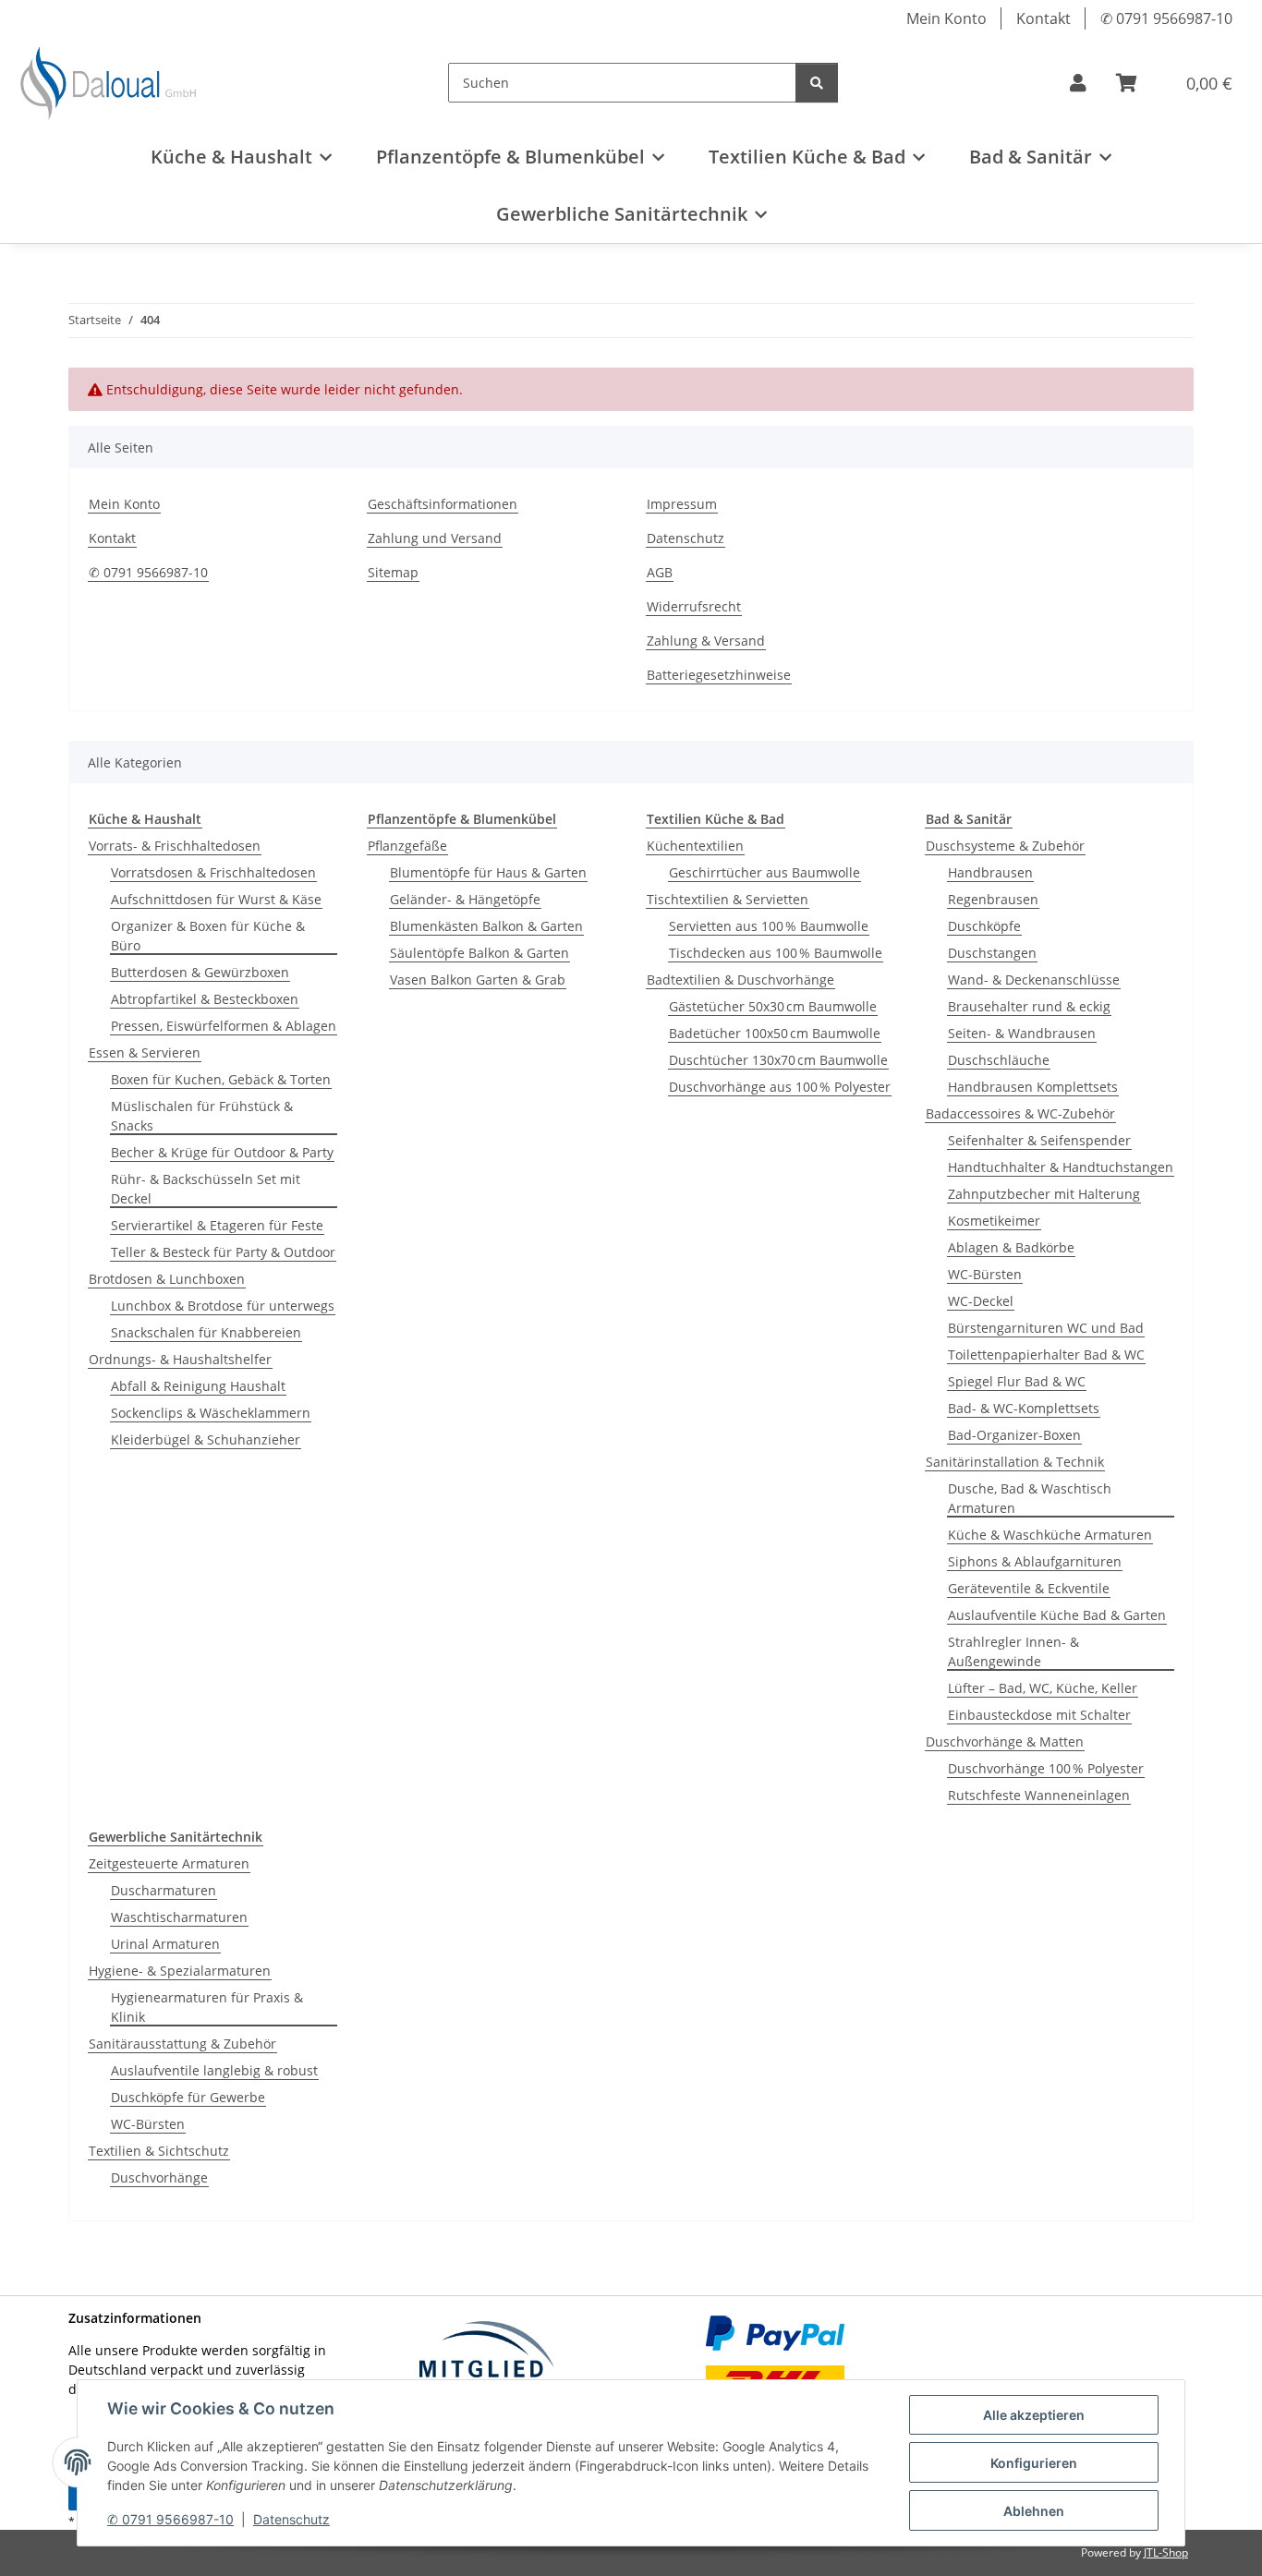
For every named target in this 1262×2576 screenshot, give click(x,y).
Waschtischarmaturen (179, 1917)
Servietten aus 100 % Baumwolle (769, 926)
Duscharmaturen (164, 1890)
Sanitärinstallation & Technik (1015, 1462)
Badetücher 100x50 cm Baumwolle (775, 1033)
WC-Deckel (981, 1301)
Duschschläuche (999, 1060)
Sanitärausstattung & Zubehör (182, 2044)
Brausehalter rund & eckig (1029, 1006)
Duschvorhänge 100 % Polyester (1046, 1768)
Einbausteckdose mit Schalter (1039, 1715)
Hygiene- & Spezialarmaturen (180, 1971)
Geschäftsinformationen (443, 504)
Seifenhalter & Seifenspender (1039, 1140)
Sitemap (393, 572)
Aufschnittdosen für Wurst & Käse (216, 899)
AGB (660, 572)
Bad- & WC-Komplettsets (1024, 1408)
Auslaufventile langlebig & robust (214, 2070)
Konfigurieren (1034, 2463)
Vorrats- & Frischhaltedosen (175, 846)
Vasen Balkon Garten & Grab (478, 980)
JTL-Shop (1166, 2552)
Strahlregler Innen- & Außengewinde (1013, 1651)
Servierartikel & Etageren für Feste (217, 1225)
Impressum (682, 504)
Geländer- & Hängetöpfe (465, 899)
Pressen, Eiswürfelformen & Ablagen (224, 1026)
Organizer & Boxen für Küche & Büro (208, 936)
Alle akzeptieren (1034, 2415)
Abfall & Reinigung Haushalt (198, 1386)
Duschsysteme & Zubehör (1005, 846)
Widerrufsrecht (694, 606)
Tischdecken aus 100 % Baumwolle (776, 953)
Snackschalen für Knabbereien (206, 1332)
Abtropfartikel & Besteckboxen (205, 999)
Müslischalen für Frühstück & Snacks (202, 1116)
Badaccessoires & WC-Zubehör (1020, 1113)
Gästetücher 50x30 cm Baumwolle (773, 1006)
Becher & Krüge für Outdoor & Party (222, 1152)
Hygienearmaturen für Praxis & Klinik (207, 2007)
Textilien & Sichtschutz (159, 2151)
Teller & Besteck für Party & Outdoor (223, 1252)
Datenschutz (291, 2519)
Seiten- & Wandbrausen (1022, 1033)
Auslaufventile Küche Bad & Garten (1057, 1615)
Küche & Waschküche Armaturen (1050, 1535)
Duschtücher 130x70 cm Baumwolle (778, 1060)
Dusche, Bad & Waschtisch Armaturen (1030, 1498)
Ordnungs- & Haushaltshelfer (180, 1359)
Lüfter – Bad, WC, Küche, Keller (1043, 1688)
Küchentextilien (695, 846)
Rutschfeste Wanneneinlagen (1039, 1795)
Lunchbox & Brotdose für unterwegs (223, 1306)
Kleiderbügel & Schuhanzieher (206, 1439)
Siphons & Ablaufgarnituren (1035, 1561)
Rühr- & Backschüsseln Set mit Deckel (206, 1189)
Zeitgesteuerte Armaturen (169, 1863)
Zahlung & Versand (706, 641)
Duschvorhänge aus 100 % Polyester (780, 1087)
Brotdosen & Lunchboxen (167, 1279)
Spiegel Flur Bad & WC (1017, 1381)
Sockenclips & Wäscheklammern (211, 1413)
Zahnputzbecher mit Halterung (1044, 1194)
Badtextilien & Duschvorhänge (740, 980)
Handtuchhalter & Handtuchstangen (1061, 1167)
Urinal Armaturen (165, 1944)
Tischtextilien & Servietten (728, 899)
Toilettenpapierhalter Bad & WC (1046, 1355)
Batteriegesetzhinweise (719, 675)
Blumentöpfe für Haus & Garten (488, 872)
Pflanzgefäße (407, 846)
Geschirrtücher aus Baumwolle (764, 872)
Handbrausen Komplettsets (1033, 1087)
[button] (1078, 83)
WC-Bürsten (985, 1274)
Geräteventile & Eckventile (1029, 1588)
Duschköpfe (984, 926)
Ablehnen (1034, 2511)
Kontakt (1044, 18)
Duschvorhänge (159, 2177)
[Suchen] (817, 83)
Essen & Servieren (145, 1052)
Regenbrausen (993, 899)
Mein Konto (946, 18)
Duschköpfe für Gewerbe (188, 2097)
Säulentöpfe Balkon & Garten (479, 953)
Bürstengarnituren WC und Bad (1046, 1328)
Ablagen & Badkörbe (1011, 1247)
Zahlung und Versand (435, 538)
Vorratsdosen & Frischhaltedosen (213, 872)
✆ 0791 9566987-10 (170, 2519)
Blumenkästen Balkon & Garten (486, 926)
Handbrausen (990, 872)
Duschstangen (992, 953)
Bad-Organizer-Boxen (1014, 1435)
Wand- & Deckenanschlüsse (1034, 980)
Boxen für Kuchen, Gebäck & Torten (221, 1079)
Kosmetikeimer (994, 1221)
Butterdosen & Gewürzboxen (200, 972)
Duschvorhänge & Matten (1005, 1742)
